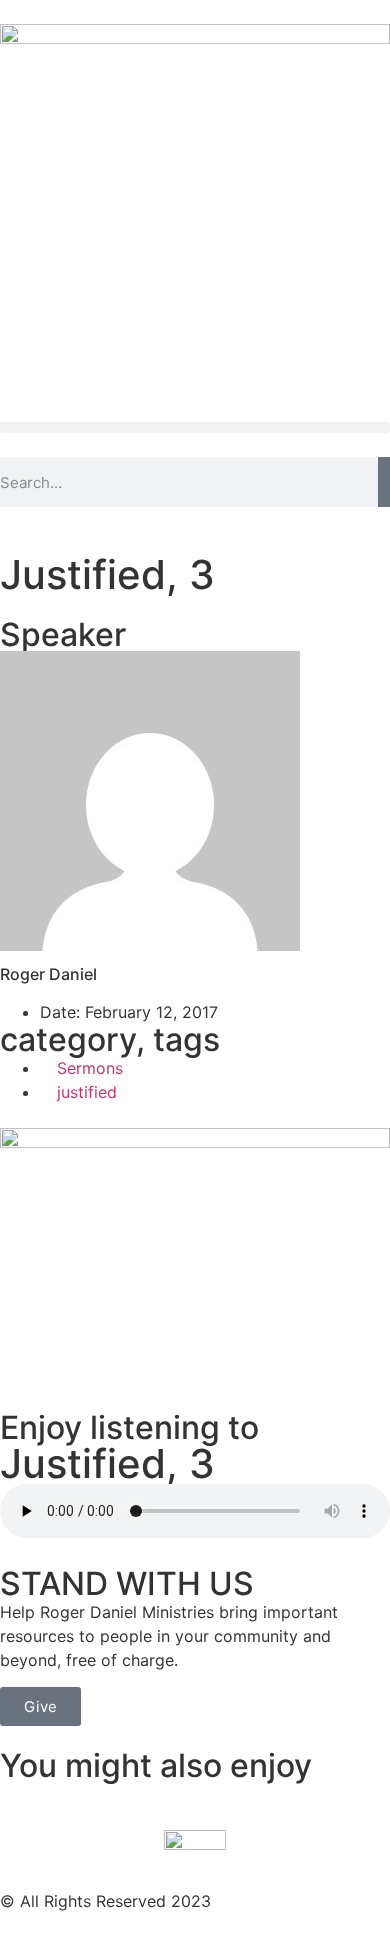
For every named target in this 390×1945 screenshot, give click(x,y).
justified (87, 1092)
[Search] (384, 482)
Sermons (90, 1068)
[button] (195, 427)
